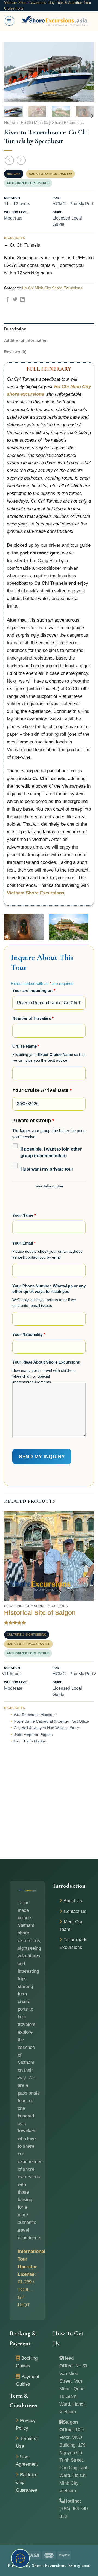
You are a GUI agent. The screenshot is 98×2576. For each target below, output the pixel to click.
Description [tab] (15, 329)
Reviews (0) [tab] (15, 352)
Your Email (24, 1243)
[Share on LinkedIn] (22, 300)
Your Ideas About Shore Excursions (46, 1362)
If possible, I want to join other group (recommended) (51, 1152)
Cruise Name (26, 1046)
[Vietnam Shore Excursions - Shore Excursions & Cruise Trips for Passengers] (54, 21)
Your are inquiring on (34, 990)
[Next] (85, 72)
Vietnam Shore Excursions (36, 893)
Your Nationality (29, 1334)
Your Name (24, 1215)
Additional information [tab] (26, 340)
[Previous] (13, 72)
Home (10, 123)
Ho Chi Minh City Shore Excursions (52, 123)
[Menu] (9, 21)
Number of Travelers (33, 1018)
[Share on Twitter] (15, 300)
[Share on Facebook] (8, 300)
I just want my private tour (47, 1169)
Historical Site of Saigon (40, 1613)
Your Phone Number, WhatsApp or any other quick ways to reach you (49, 1289)
